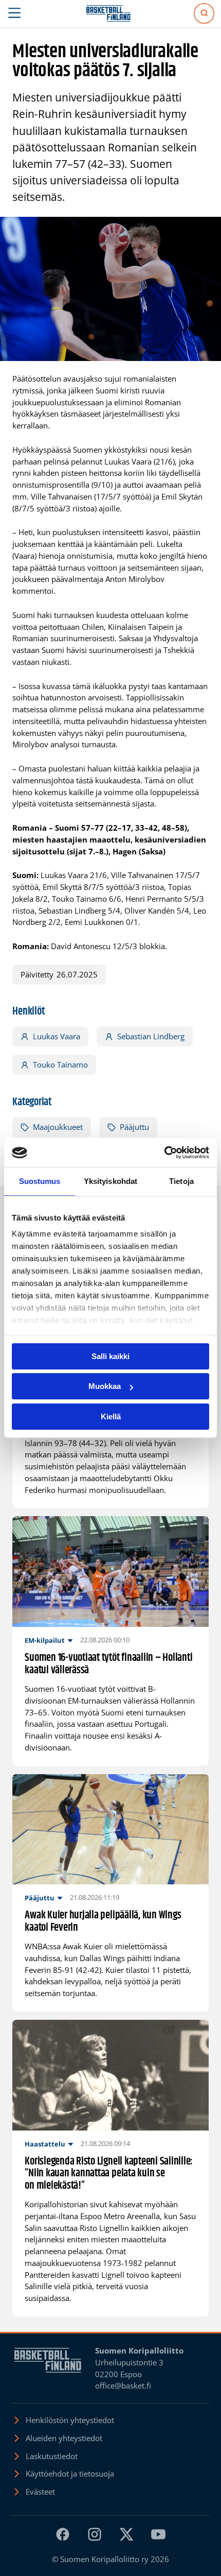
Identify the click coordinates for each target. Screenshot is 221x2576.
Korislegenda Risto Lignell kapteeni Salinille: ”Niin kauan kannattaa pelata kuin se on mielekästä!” (109, 2174)
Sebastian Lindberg (151, 1036)
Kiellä (111, 1416)
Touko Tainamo (60, 1064)
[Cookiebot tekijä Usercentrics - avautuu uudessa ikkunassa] (164, 1153)
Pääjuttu (134, 1127)
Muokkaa (105, 1386)
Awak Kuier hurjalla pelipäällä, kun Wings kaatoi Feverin (103, 1922)
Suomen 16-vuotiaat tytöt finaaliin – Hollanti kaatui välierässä (108, 1664)
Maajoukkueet (58, 1127)
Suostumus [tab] (40, 1181)
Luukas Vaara (57, 1036)
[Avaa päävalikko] (15, 13)
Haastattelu (45, 2144)
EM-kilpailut (45, 1640)
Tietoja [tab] (181, 1181)
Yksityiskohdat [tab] (110, 1181)
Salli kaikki (110, 1356)
